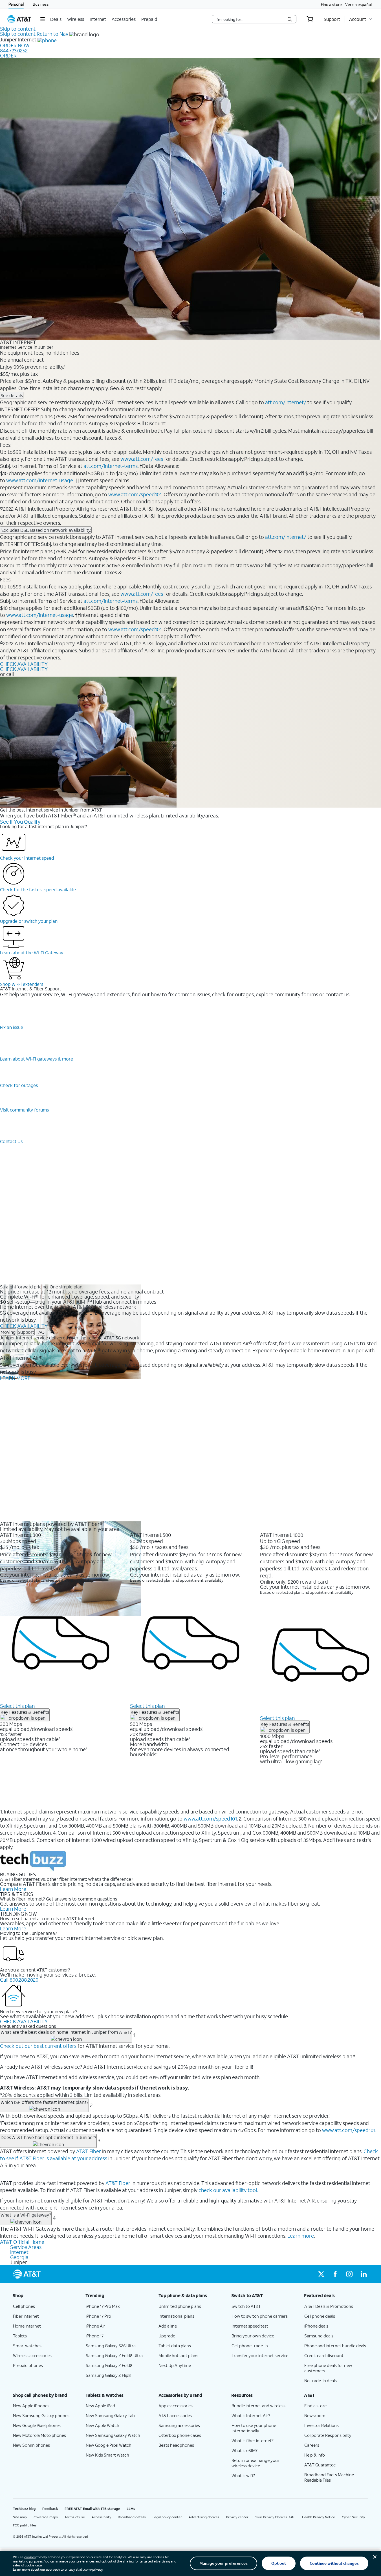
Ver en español (358, 4)
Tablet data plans (175, 2346)
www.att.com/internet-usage (40, 480)
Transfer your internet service (260, 2355)
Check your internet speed (27, 858)
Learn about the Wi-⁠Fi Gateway (32, 953)
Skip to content (18, 29)
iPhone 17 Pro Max (103, 2306)
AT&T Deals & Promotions (329, 2306)
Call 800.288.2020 (19, 1980)
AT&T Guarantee (320, 2465)
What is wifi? (243, 2475)
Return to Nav (52, 34)
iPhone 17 (95, 2336)
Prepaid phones (28, 2365)
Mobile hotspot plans (178, 2355)
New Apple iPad (100, 2406)
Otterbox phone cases (180, 2435)
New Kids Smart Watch (107, 2455)
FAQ (40, 1332)
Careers (312, 2445)
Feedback (50, 2509)
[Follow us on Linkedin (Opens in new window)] (364, 2274)
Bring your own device (253, 2336)
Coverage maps (46, 2517)
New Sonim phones (31, 2445)
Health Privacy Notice (319, 2517)
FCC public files (25, 2525)
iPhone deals (316, 2326)
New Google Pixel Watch (109, 2445)
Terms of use (75, 2517)
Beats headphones (176, 2445)
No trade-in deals (321, 2381)
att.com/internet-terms (111, 466)
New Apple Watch (103, 2425)
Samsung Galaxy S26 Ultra (111, 2346)
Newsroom (315, 2415)
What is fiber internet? (253, 2441)
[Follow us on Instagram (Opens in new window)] (349, 2274)
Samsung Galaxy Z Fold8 (109, 2365)
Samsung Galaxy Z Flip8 (108, 2375)
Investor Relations (321, 2425)
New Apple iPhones (31, 2406)
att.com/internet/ (286, 402)
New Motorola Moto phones (39, 2435)
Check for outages (19, 1085)
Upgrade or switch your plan (29, 921)
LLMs (131, 2509)
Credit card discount (324, 2355)
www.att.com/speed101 (135, 494)
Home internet (27, 2326)
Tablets (20, 2336)
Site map (20, 2517)
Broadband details (132, 2517)
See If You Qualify (20, 822)
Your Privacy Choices (271, 2517)
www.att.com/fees (142, 459)
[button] (42, 19)
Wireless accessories (32, 2355)
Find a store (331, 4)
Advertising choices (204, 2517)
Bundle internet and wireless (258, 2406)
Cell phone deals (320, 2316)
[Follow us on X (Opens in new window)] (321, 2274)
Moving (8, 1332)
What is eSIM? (245, 2450)
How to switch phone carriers (260, 2316)
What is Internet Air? (251, 2415)
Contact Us (11, 1141)
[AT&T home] (19, 19)
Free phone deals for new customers (328, 2368)
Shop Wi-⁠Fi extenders (22, 984)
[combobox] (250, 19)
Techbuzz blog (24, 2509)
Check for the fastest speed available (38, 889)
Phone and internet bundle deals (335, 2346)
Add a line (168, 2326)
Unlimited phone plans (180, 2306)
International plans (176, 2316)
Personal (16, 4)
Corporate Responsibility (328, 2435)
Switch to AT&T (246, 2306)
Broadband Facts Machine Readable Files (329, 2477)
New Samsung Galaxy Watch (113, 2435)
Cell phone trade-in (250, 2346)
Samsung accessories (179, 2425)
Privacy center (237, 2517)
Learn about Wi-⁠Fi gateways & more (37, 1059)
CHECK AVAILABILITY (24, 664)
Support (26, 1332)
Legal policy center (167, 2517)
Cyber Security (353, 2517)
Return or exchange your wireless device (256, 2463)
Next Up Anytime (175, 2365)
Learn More (13, 1889)
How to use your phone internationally (254, 2428)
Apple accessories (176, 2406)
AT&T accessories (175, 2415)
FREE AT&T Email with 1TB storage (92, 2509)
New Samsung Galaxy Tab (110, 2415)
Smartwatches (27, 2346)
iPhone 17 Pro (98, 2316)
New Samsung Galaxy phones (41, 2415)
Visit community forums (24, 1110)
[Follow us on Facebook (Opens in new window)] (335, 2274)
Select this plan (17, 1706)
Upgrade (167, 2336)
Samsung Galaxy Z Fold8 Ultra (114, 2355)
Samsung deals (319, 2336)
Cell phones (24, 2306)
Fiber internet (26, 2316)
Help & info (315, 2455)
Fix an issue (12, 1027)
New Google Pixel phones (37, 2425)
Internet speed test (250, 2326)
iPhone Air (95, 2326)
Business (41, 4)
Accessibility (101, 2517)
